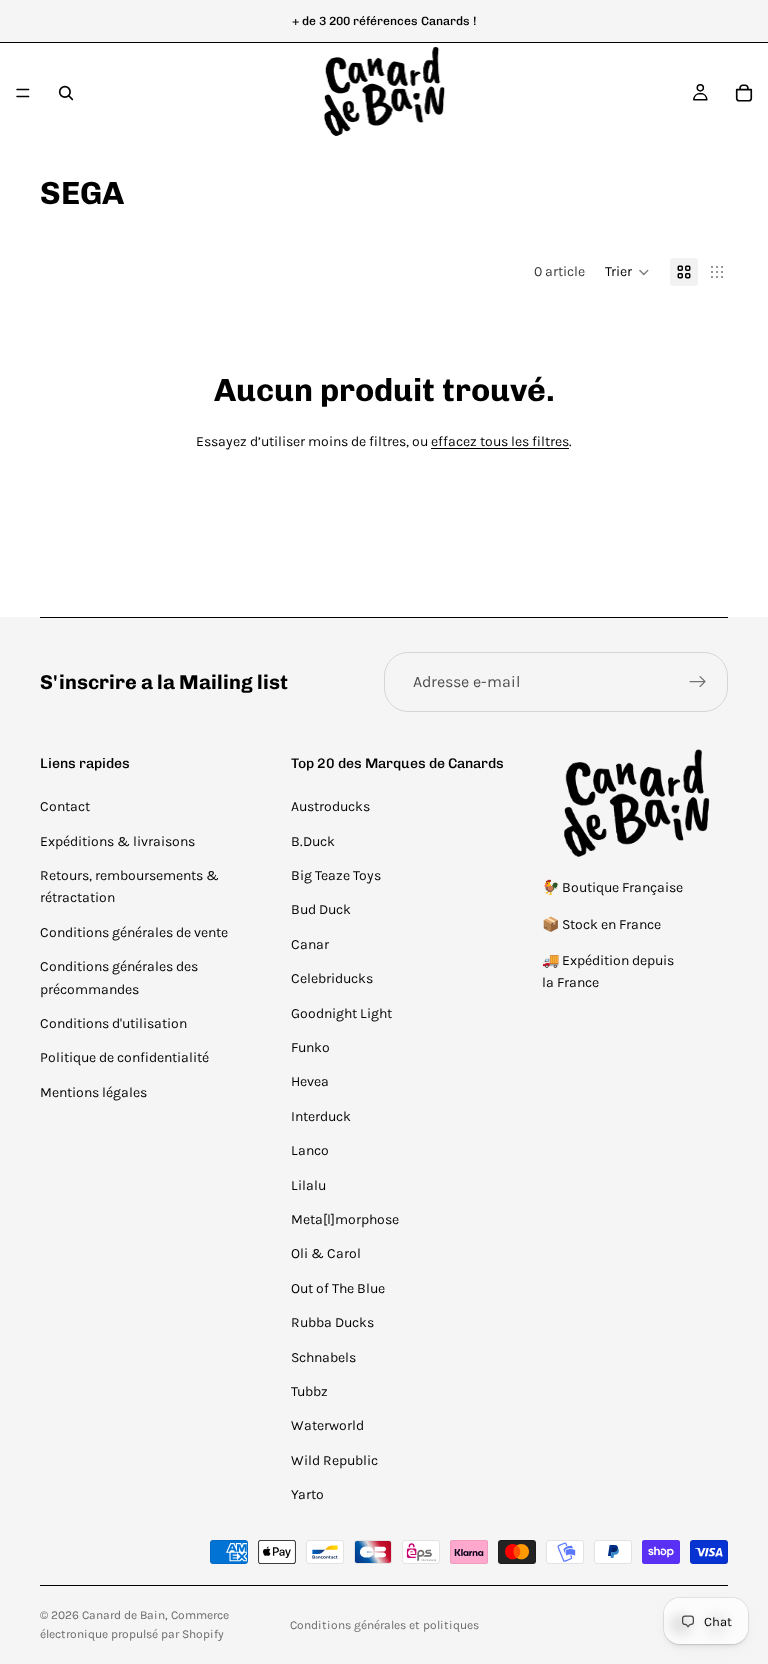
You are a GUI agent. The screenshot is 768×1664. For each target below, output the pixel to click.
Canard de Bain (123, 1615)
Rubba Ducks (332, 1322)
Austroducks (330, 806)
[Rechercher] (66, 93)
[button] (627, 272)
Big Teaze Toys (336, 875)
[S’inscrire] (698, 682)
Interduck (321, 1116)
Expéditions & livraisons (117, 841)
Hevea (310, 1081)
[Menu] (23, 93)
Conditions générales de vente (134, 932)
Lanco (310, 1150)
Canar (310, 944)
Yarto (307, 1494)
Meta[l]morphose (345, 1219)
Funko (310, 1047)
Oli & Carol (326, 1253)
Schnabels (323, 1357)
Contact (65, 806)
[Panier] (744, 93)
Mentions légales (93, 1092)
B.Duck (313, 841)
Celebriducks (332, 978)
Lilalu (308, 1185)
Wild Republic (334, 1460)
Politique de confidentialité (124, 1057)
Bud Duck (321, 909)
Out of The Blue (338, 1288)
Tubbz (309, 1391)
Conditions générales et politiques (384, 1625)
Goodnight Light (341, 1013)
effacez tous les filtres (500, 441)
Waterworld (327, 1425)
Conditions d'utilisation (113, 1023)
